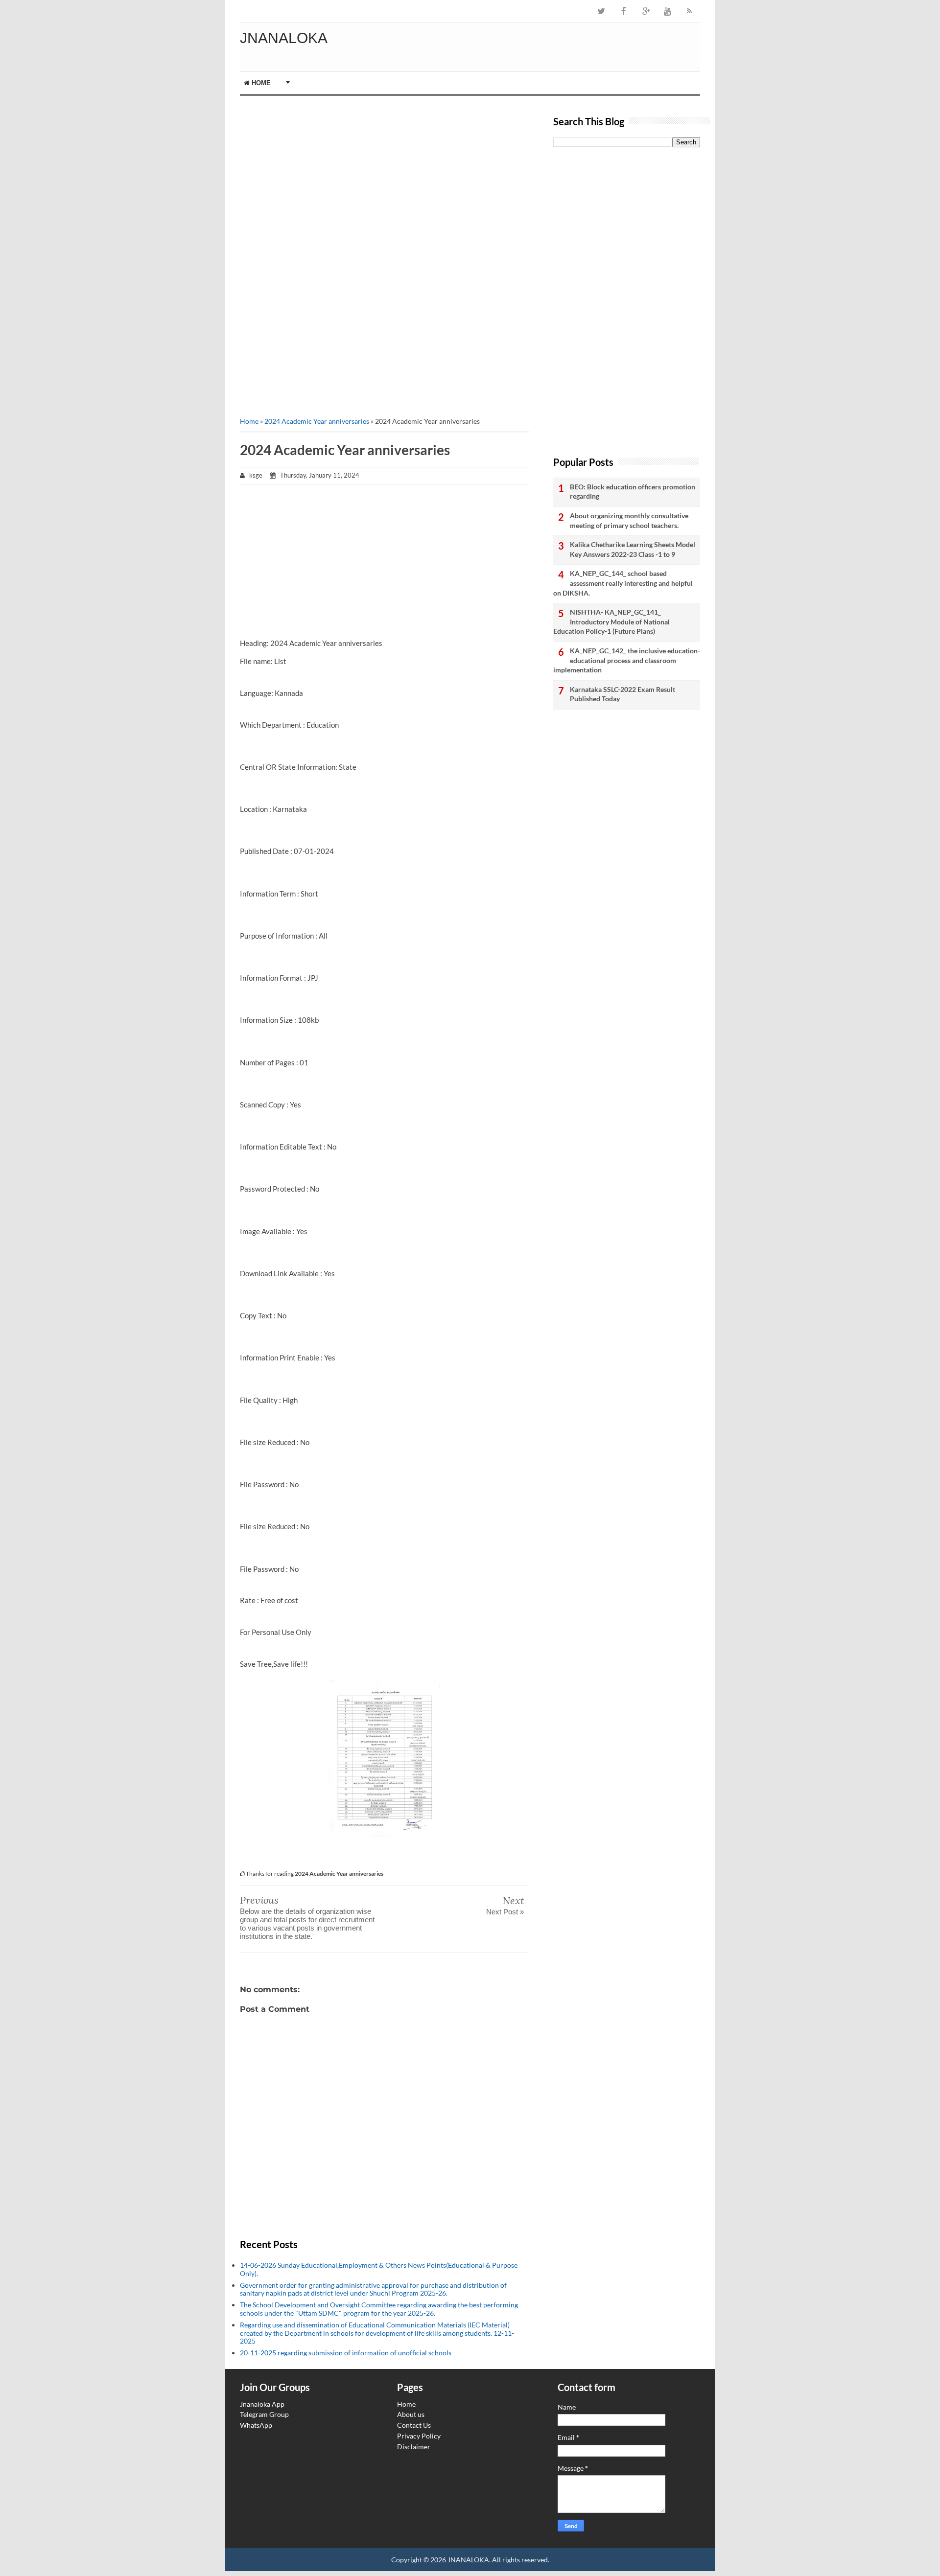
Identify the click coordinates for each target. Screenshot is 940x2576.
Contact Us (414, 2425)
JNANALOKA (284, 38)
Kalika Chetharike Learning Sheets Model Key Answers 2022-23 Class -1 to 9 (633, 549)
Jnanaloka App (262, 2404)
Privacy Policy (419, 2436)
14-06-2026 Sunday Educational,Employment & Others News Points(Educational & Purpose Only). (379, 2269)
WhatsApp (256, 2425)
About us (411, 2414)
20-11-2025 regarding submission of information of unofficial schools (346, 2353)
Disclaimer (414, 2447)
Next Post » (505, 1912)
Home (260, 83)
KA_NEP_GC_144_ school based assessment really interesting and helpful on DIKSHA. (623, 583)
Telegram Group (264, 2414)
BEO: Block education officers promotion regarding (633, 492)
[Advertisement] (384, 179)
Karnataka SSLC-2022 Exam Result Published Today (623, 694)
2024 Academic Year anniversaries (317, 421)
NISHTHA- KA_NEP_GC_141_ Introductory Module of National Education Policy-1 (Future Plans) (611, 621)
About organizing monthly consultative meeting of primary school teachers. (629, 520)
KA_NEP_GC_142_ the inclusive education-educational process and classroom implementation (627, 660)
